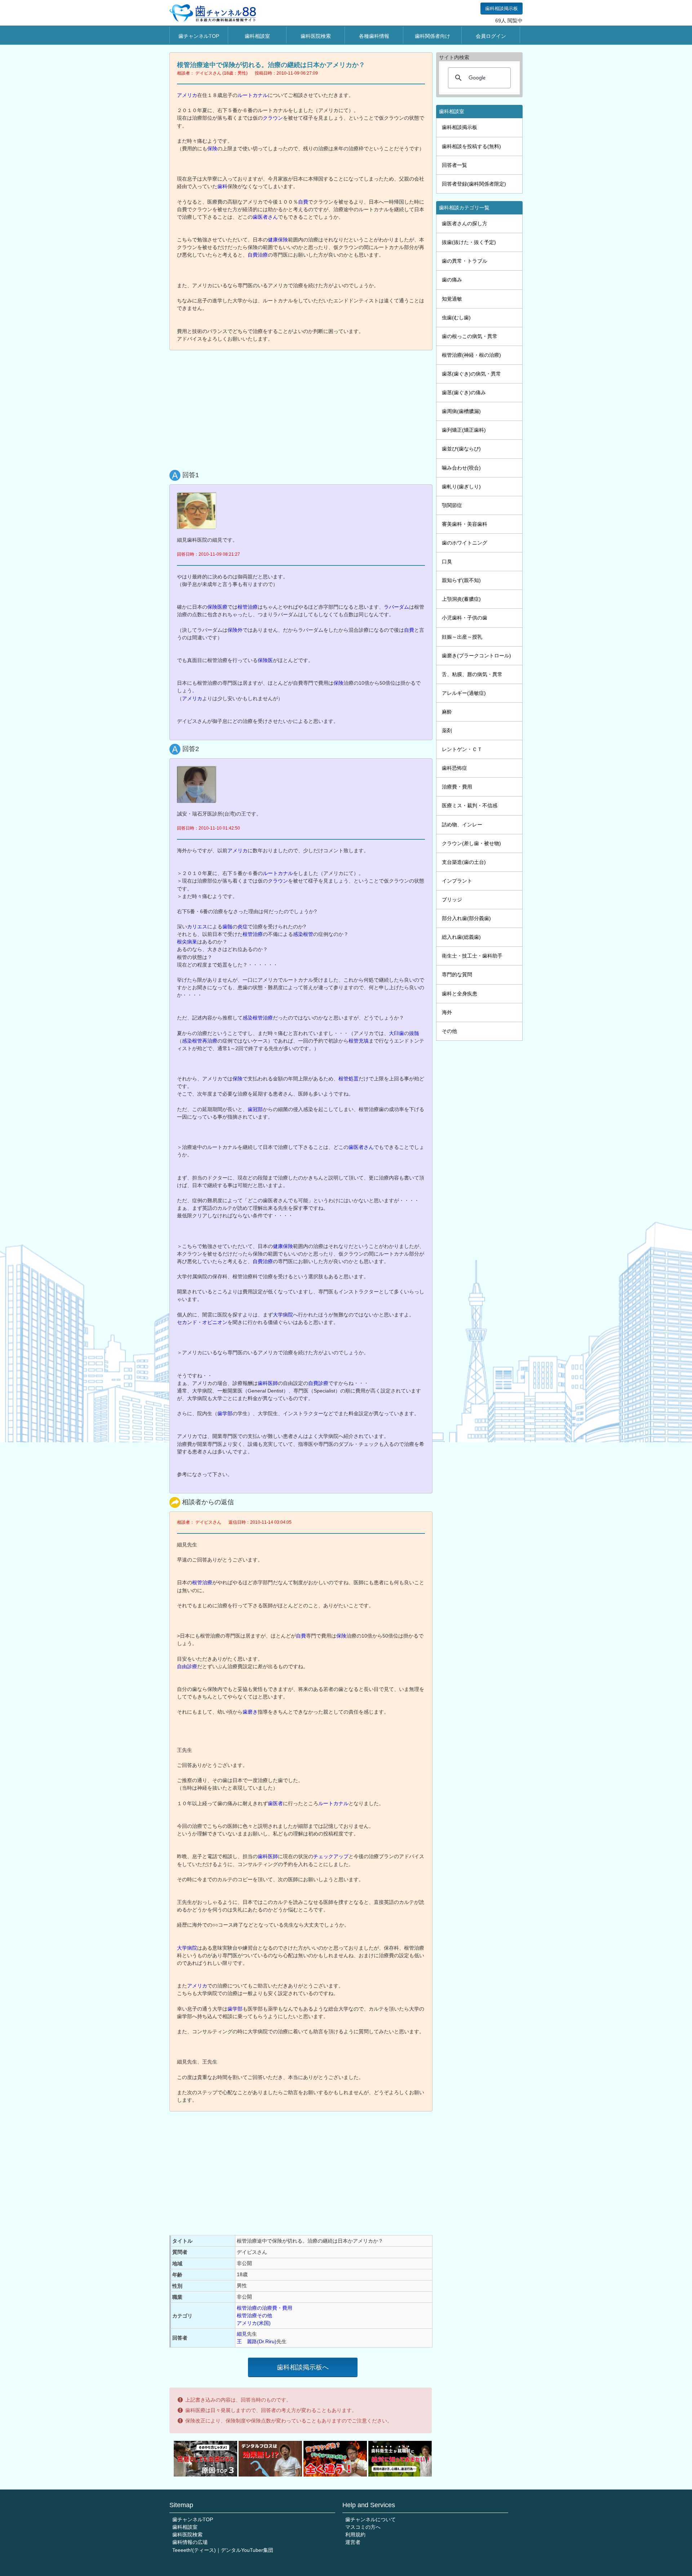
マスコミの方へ (363, 2527)
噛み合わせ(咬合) (461, 468)
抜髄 (414, 1033)
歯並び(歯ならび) (461, 449)
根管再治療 (205, 1041)
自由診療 (187, 1666)
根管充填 (359, 1041)
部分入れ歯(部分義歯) (466, 918)
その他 (449, 1031)
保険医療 (217, 607)
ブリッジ (452, 900)
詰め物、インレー (462, 825)
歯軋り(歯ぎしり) (461, 487)
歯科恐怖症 (454, 768)
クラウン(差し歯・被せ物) (471, 843)
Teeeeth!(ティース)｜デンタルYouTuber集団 (223, 2550)
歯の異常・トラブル (465, 261)
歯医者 (275, 1803)
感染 (187, 1041)
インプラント (457, 881)
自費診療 (318, 1383)
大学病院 (283, 1315)
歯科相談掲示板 (502, 8)
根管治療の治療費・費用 (265, 2308)
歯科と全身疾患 (460, 994)
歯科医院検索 (316, 36)
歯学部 (225, 1413)
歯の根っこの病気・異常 (470, 336)
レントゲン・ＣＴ (462, 749)
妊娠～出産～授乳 (462, 637)
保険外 (235, 630)
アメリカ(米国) (254, 2323)
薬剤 (447, 730)
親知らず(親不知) (461, 580)
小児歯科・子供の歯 (465, 618)
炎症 (243, 927)
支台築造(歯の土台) (464, 862)
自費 (303, 202)
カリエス (197, 927)
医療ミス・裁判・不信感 (470, 805)
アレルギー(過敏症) (464, 693)
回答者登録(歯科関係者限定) (474, 184)
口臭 (447, 561)
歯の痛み (452, 280)
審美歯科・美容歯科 (465, 524)
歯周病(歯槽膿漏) (461, 411)
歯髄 (227, 927)
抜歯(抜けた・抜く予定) (469, 242)
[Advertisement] (303, 408)
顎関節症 (452, 505)
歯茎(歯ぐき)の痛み (464, 392)
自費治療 (258, 255)
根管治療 (248, 607)
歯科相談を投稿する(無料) (471, 146)
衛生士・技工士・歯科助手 (472, 956)
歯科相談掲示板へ (303, 2367)
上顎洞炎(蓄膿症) (461, 599)
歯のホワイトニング (465, 543)
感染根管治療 (258, 1018)
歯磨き (250, 1712)
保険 (212, 148)
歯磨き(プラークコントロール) (476, 656)
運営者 (353, 2542)
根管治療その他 (254, 2315)
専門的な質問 (457, 974)
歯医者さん (265, 217)
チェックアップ (331, 1856)
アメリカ (187, 95)
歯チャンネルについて (371, 2519)
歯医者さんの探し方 (465, 223)
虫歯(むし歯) (456, 317)
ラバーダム (396, 607)
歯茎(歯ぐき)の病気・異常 (471, 374)
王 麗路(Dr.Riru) (257, 2341)
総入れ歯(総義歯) (461, 937)
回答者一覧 (454, 165)
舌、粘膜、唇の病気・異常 (472, 674)
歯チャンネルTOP (199, 36)
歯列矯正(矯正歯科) (464, 430)
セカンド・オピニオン (202, 1322)
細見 (242, 2334)
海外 (447, 1012)
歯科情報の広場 (190, 2542)
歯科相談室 (257, 36)
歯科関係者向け (432, 36)
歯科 (222, 186)
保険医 (265, 660)
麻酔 (447, 712)
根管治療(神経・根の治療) (471, 355)
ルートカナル (253, 95)
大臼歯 (396, 1033)
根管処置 (349, 1079)
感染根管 (303, 934)
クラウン (273, 118)
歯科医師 (268, 1383)
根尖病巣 (187, 942)
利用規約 (355, 2535)
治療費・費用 (457, 787)
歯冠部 (255, 1109)
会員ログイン (491, 36)
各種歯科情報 (374, 36)
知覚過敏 (452, 299)
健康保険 (278, 240)
